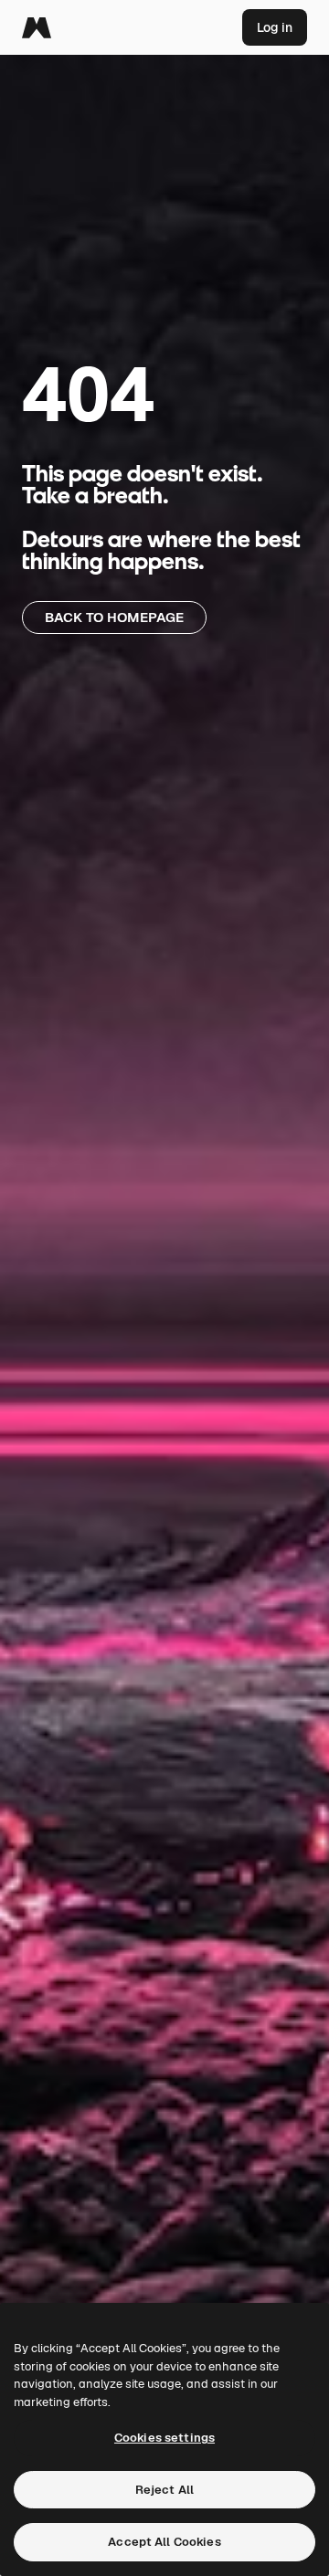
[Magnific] (37, 27)
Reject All (164, 2490)
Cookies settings (164, 2438)
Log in (275, 27)
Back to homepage (114, 617)
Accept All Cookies (164, 2542)
